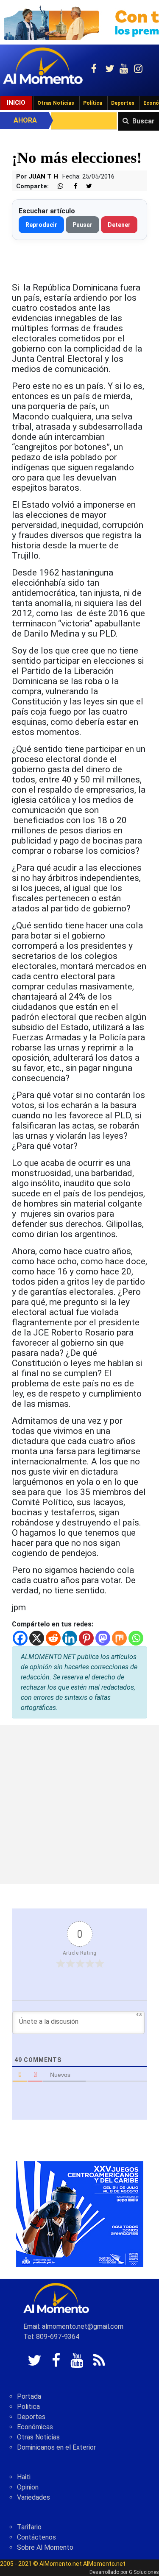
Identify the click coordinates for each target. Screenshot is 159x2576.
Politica (28, 2407)
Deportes (123, 103)
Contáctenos (36, 2537)
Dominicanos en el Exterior (56, 2447)
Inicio (16, 103)
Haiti (24, 2477)
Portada (29, 2396)
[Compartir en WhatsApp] (57, 186)
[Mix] (119, 1638)
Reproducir (41, 225)
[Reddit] (53, 1638)
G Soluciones (144, 2572)
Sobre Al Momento (45, 2547)
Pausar (82, 225)
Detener (119, 225)
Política (93, 103)
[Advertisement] (79, 1805)
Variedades (33, 2497)
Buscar (144, 121)
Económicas (35, 2427)
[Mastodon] (103, 1638)
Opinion (28, 2487)
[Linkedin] (70, 1638)
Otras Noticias (56, 103)
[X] (37, 1638)
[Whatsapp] (136, 1638)
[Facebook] (20, 1638)
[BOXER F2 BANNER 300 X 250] (80, 2214)
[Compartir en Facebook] (71, 186)
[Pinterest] (86, 1638)
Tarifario (29, 2527)
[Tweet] (86, 186)
